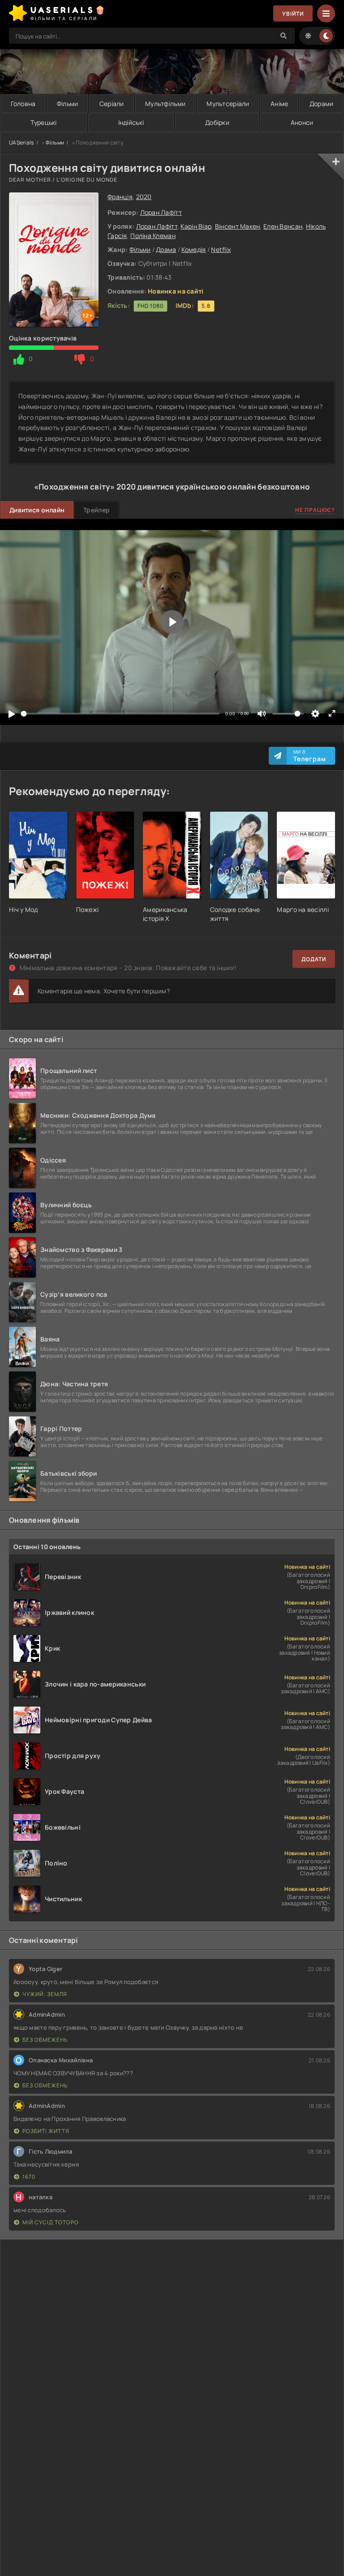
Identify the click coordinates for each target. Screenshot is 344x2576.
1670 (29, 2177)
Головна (23, 104)
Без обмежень (45, 2040)
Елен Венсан (283, 226)
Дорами (322, 104)
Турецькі (43, 122)
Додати (314, 959)
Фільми (68, 104)
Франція (120, 197)
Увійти (293, 14)
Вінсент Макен (238, 226)
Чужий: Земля (45, 1994)
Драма (166, 249)
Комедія (193, 249)
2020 (144, 197)
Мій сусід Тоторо (51, 2222)
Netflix (221, 249)
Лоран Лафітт (161, 212)
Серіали (112, 104)
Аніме (279, 104)
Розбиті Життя (46, 2131)
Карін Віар (196, 226)
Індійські (131, 122)
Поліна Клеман (153, 236)
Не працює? (315, 510)
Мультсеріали (228, 104)
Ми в (310, 756)
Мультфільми (165, 104)
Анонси (302, 122)
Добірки (217, 122)
